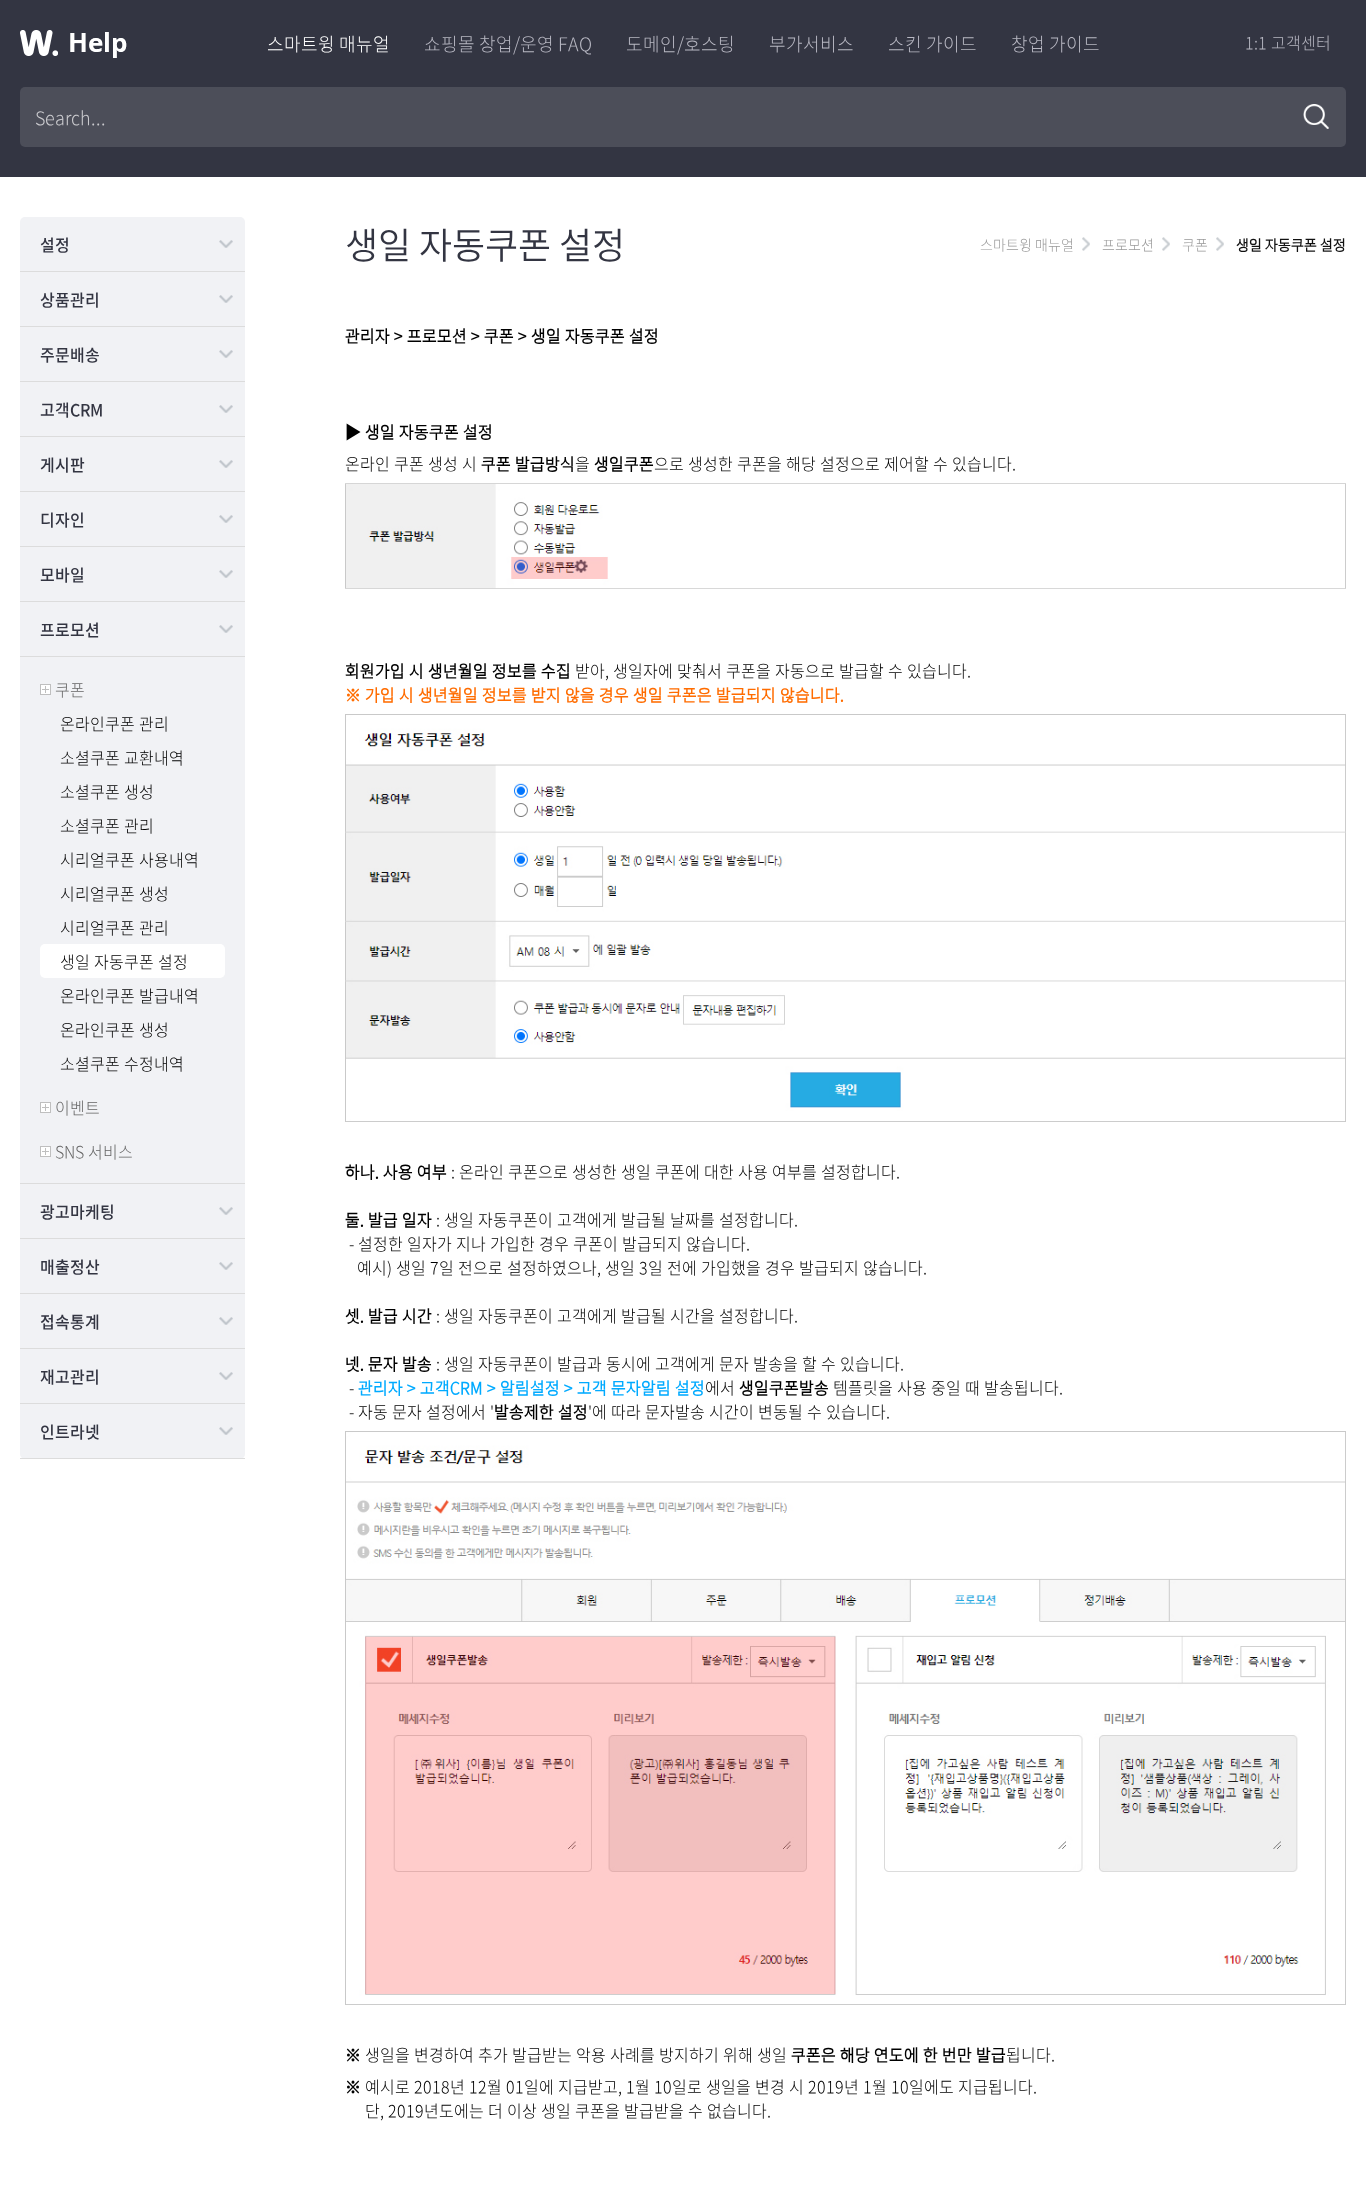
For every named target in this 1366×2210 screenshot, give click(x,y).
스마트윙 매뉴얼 (328, 43)
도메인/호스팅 (680, 43)
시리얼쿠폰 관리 (114, 927)
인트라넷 (70, 1431)
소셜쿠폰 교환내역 (122, 757)
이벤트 (77, 1107)
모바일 (62, 574)
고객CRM (71, 409)
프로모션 (70, 629)
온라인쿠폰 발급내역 (129, 995)
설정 (55, 244)
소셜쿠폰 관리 (107, 825)
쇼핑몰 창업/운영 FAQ (508, 43)
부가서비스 (811, 43)
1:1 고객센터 (1288, 42)
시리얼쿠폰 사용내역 (129, 859)
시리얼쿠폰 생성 (114, 893)
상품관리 (70, 299)
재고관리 (70, 1376)
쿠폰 (70, 689)
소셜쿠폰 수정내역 (122, 1063)
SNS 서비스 (94, 1151)
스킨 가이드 (932, 43)
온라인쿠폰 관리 (114, 723)
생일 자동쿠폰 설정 (124, 961)
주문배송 (70, 354)
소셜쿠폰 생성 (107, 791)
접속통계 (70, 1321)
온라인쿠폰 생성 (114, 1029)
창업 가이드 (1055, 43)
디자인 (62, 519)
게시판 (62, 464)
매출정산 (70, 1266)
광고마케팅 (77, 1211)
